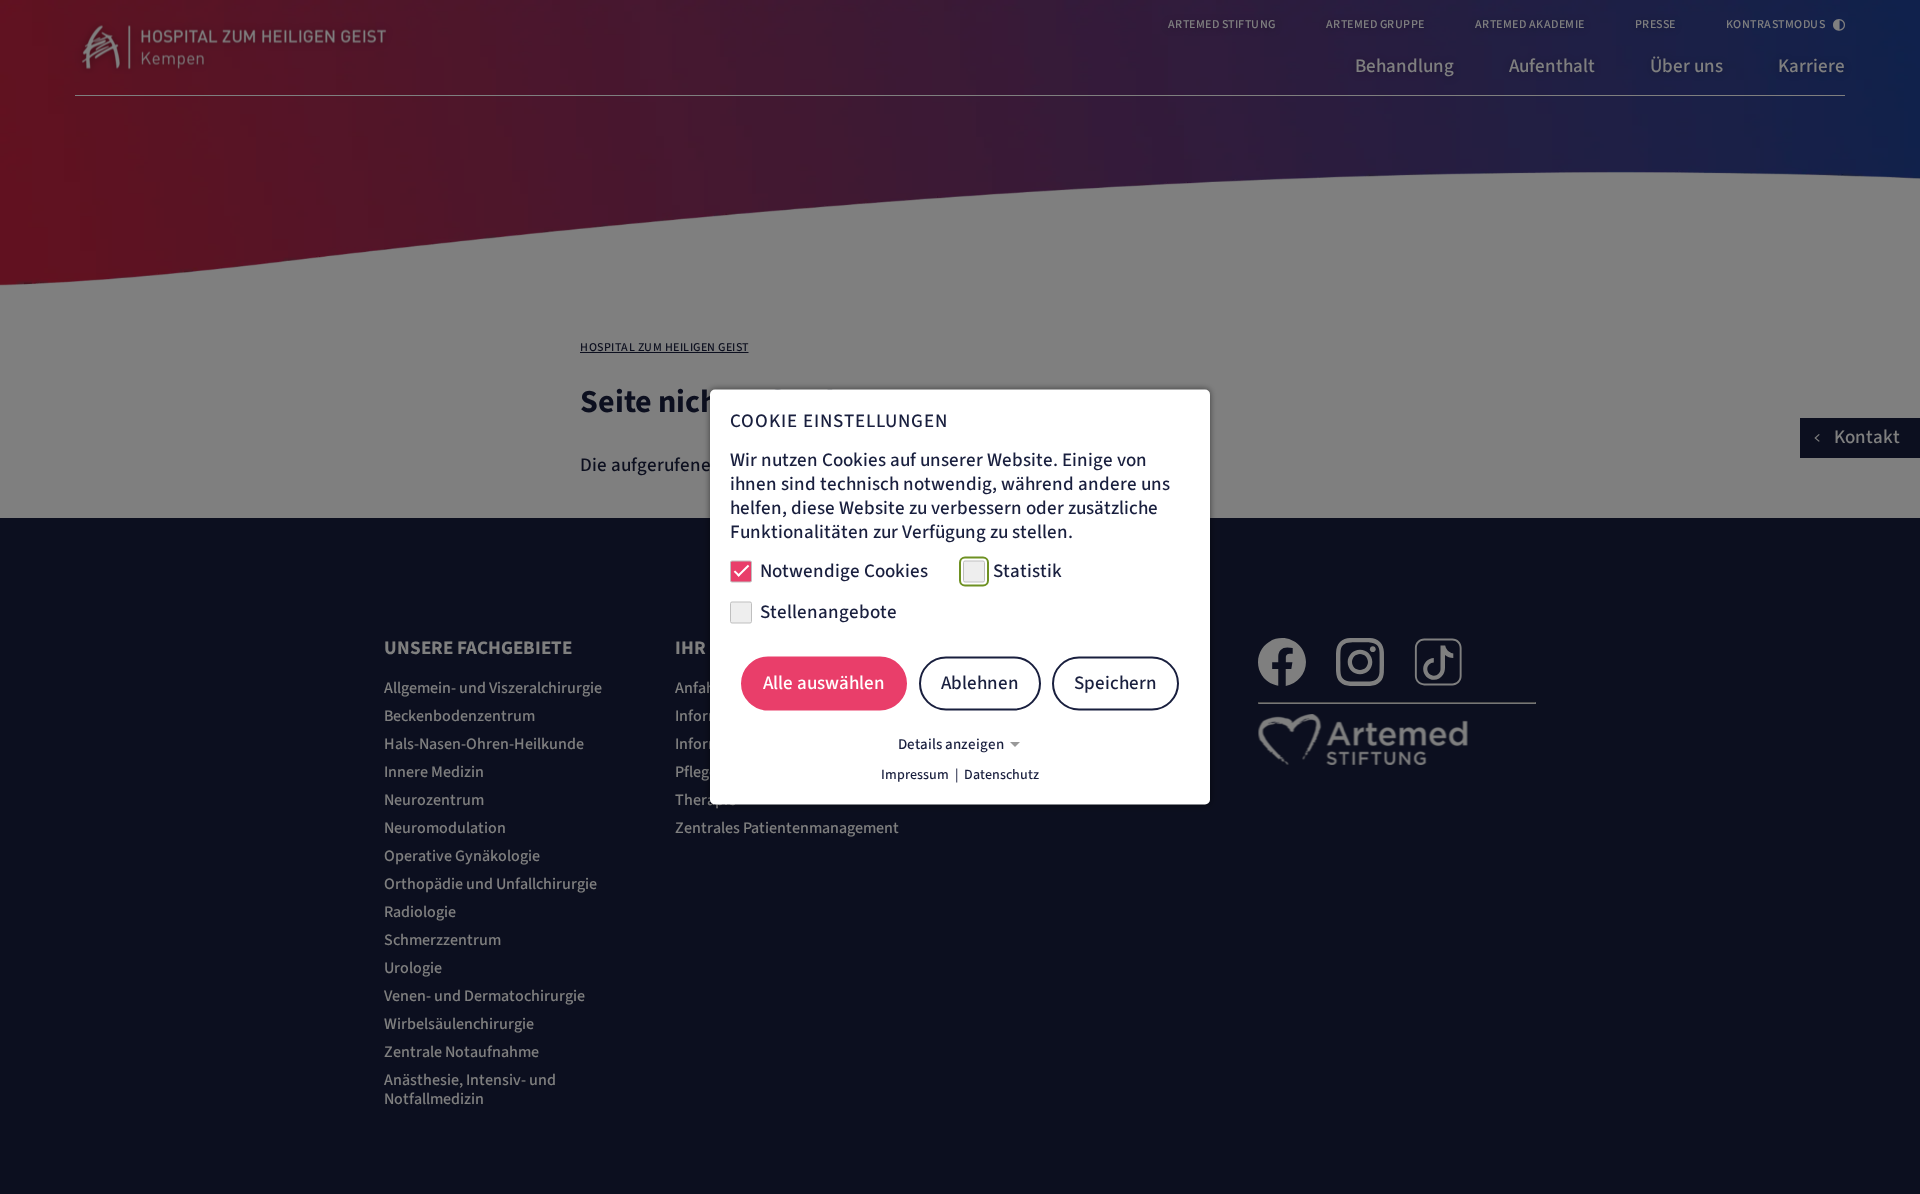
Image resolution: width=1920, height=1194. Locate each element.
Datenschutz (1001, 775)
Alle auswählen (824, 682)
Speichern (1115, 682)
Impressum (915, 775)
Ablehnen (980, 682)
